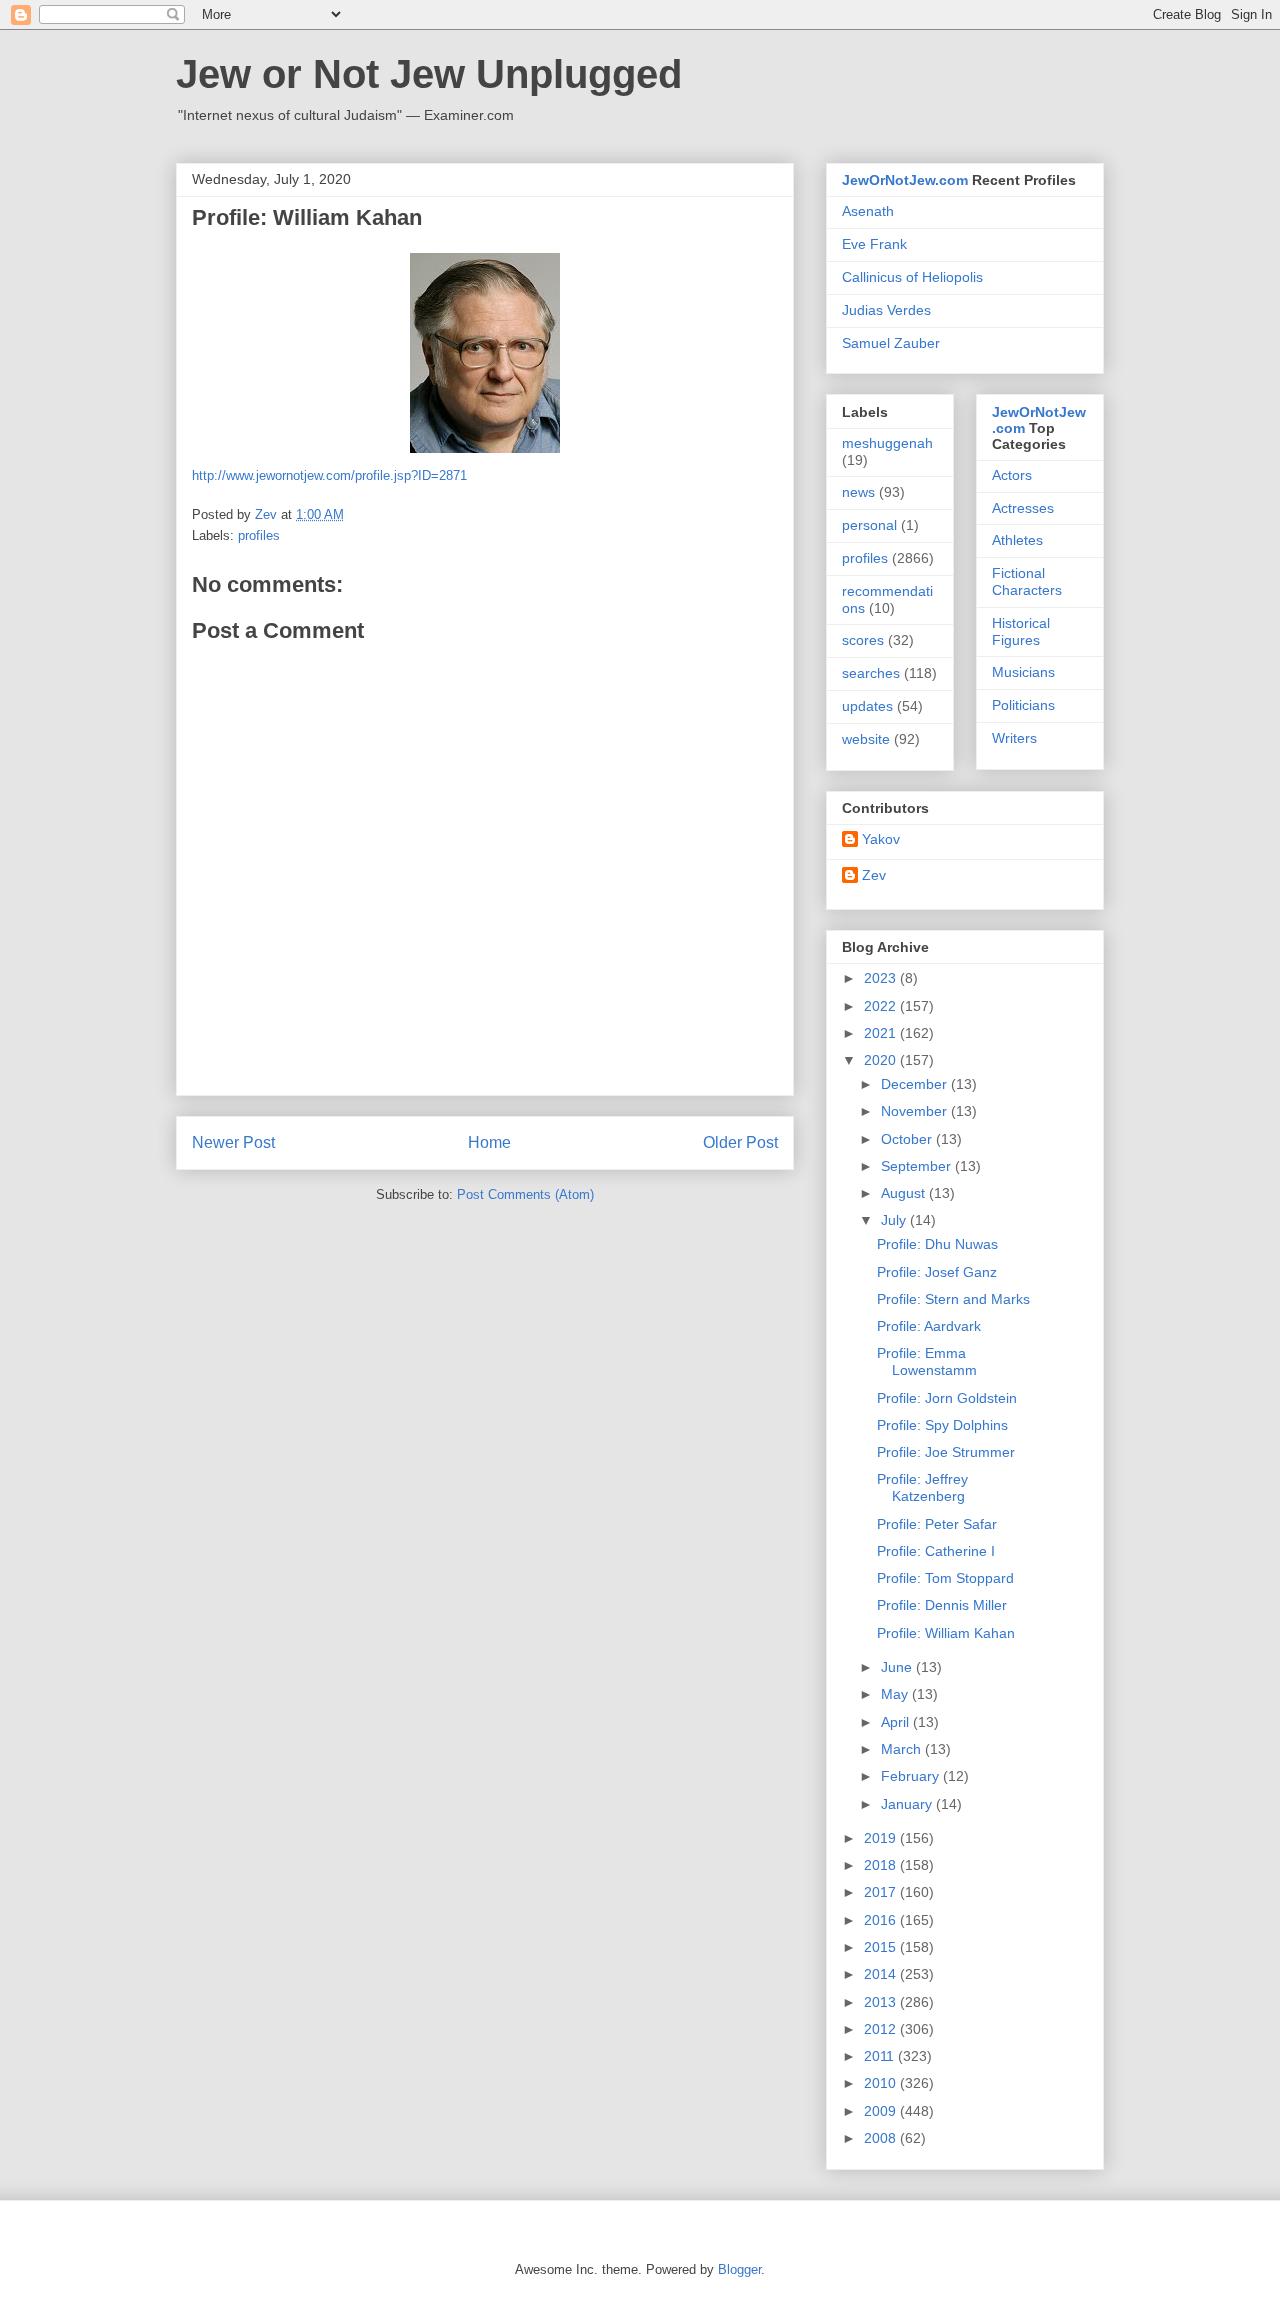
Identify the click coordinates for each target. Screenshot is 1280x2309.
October (908, 1139)
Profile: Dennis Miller (942, 1605)
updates (867, 706)
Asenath (868, 211)
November (916, 1111)
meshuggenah (887, 443)
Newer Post (233, 1142)
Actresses (1023, 508)
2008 (882, 2138)
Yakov (881, 839)
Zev (874, 875)
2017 (882, 1892)
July (895, 1220)
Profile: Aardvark (929, 1326)
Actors (1012, 475)
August (905, 1193)
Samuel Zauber (891, 343)
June (898, 1667)
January (908, 1804)
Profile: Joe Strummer (946, 1452)
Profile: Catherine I (936, 1551)
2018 (882, 1865)
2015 (882, 1947)
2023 (882, 978)
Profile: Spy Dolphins (942, 1425)
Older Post (740, 1142)
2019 (882, 1838)
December (916, 1084)
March (903, 1749)
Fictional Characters (1027, 581)
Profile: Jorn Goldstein (947, 1398)
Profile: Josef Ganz (937, 1272)
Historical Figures (1021, 631)
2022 (882, 1006)
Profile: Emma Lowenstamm (927, 1361)
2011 (881, 2056)
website (866, 739)
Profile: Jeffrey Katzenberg (922, 1487)
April (897, 1722)
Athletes (1017, 540)
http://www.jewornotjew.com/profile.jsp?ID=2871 (329, 475)
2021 (882, 1033)
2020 (882, 1060)
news (858, 492)
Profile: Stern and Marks (953, 1299)
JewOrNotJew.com (905, 180)
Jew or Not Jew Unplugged (429, 74)
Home (489, 1142)
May (896, 1694)
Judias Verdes (886, 310)
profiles (259, 535)
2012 (882, 2029)
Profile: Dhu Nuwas (937, 1244)
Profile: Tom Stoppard (945, 1578)
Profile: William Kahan (946, 1633)
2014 (882, 1974)
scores (863, 640)
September (918, 1166)
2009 (882, 2111)
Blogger (739, 2269)
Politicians (1023, 705)
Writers (1014, 738)
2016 (882, 1920)
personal (869, 525)
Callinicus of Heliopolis (912, 277)
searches (871, 673)
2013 (882, 2002)
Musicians (1023, 672)
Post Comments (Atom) (525, 1194)
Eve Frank (874, 244)
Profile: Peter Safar (937, 1524)
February (912, 1776)
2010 (882, 2083)
